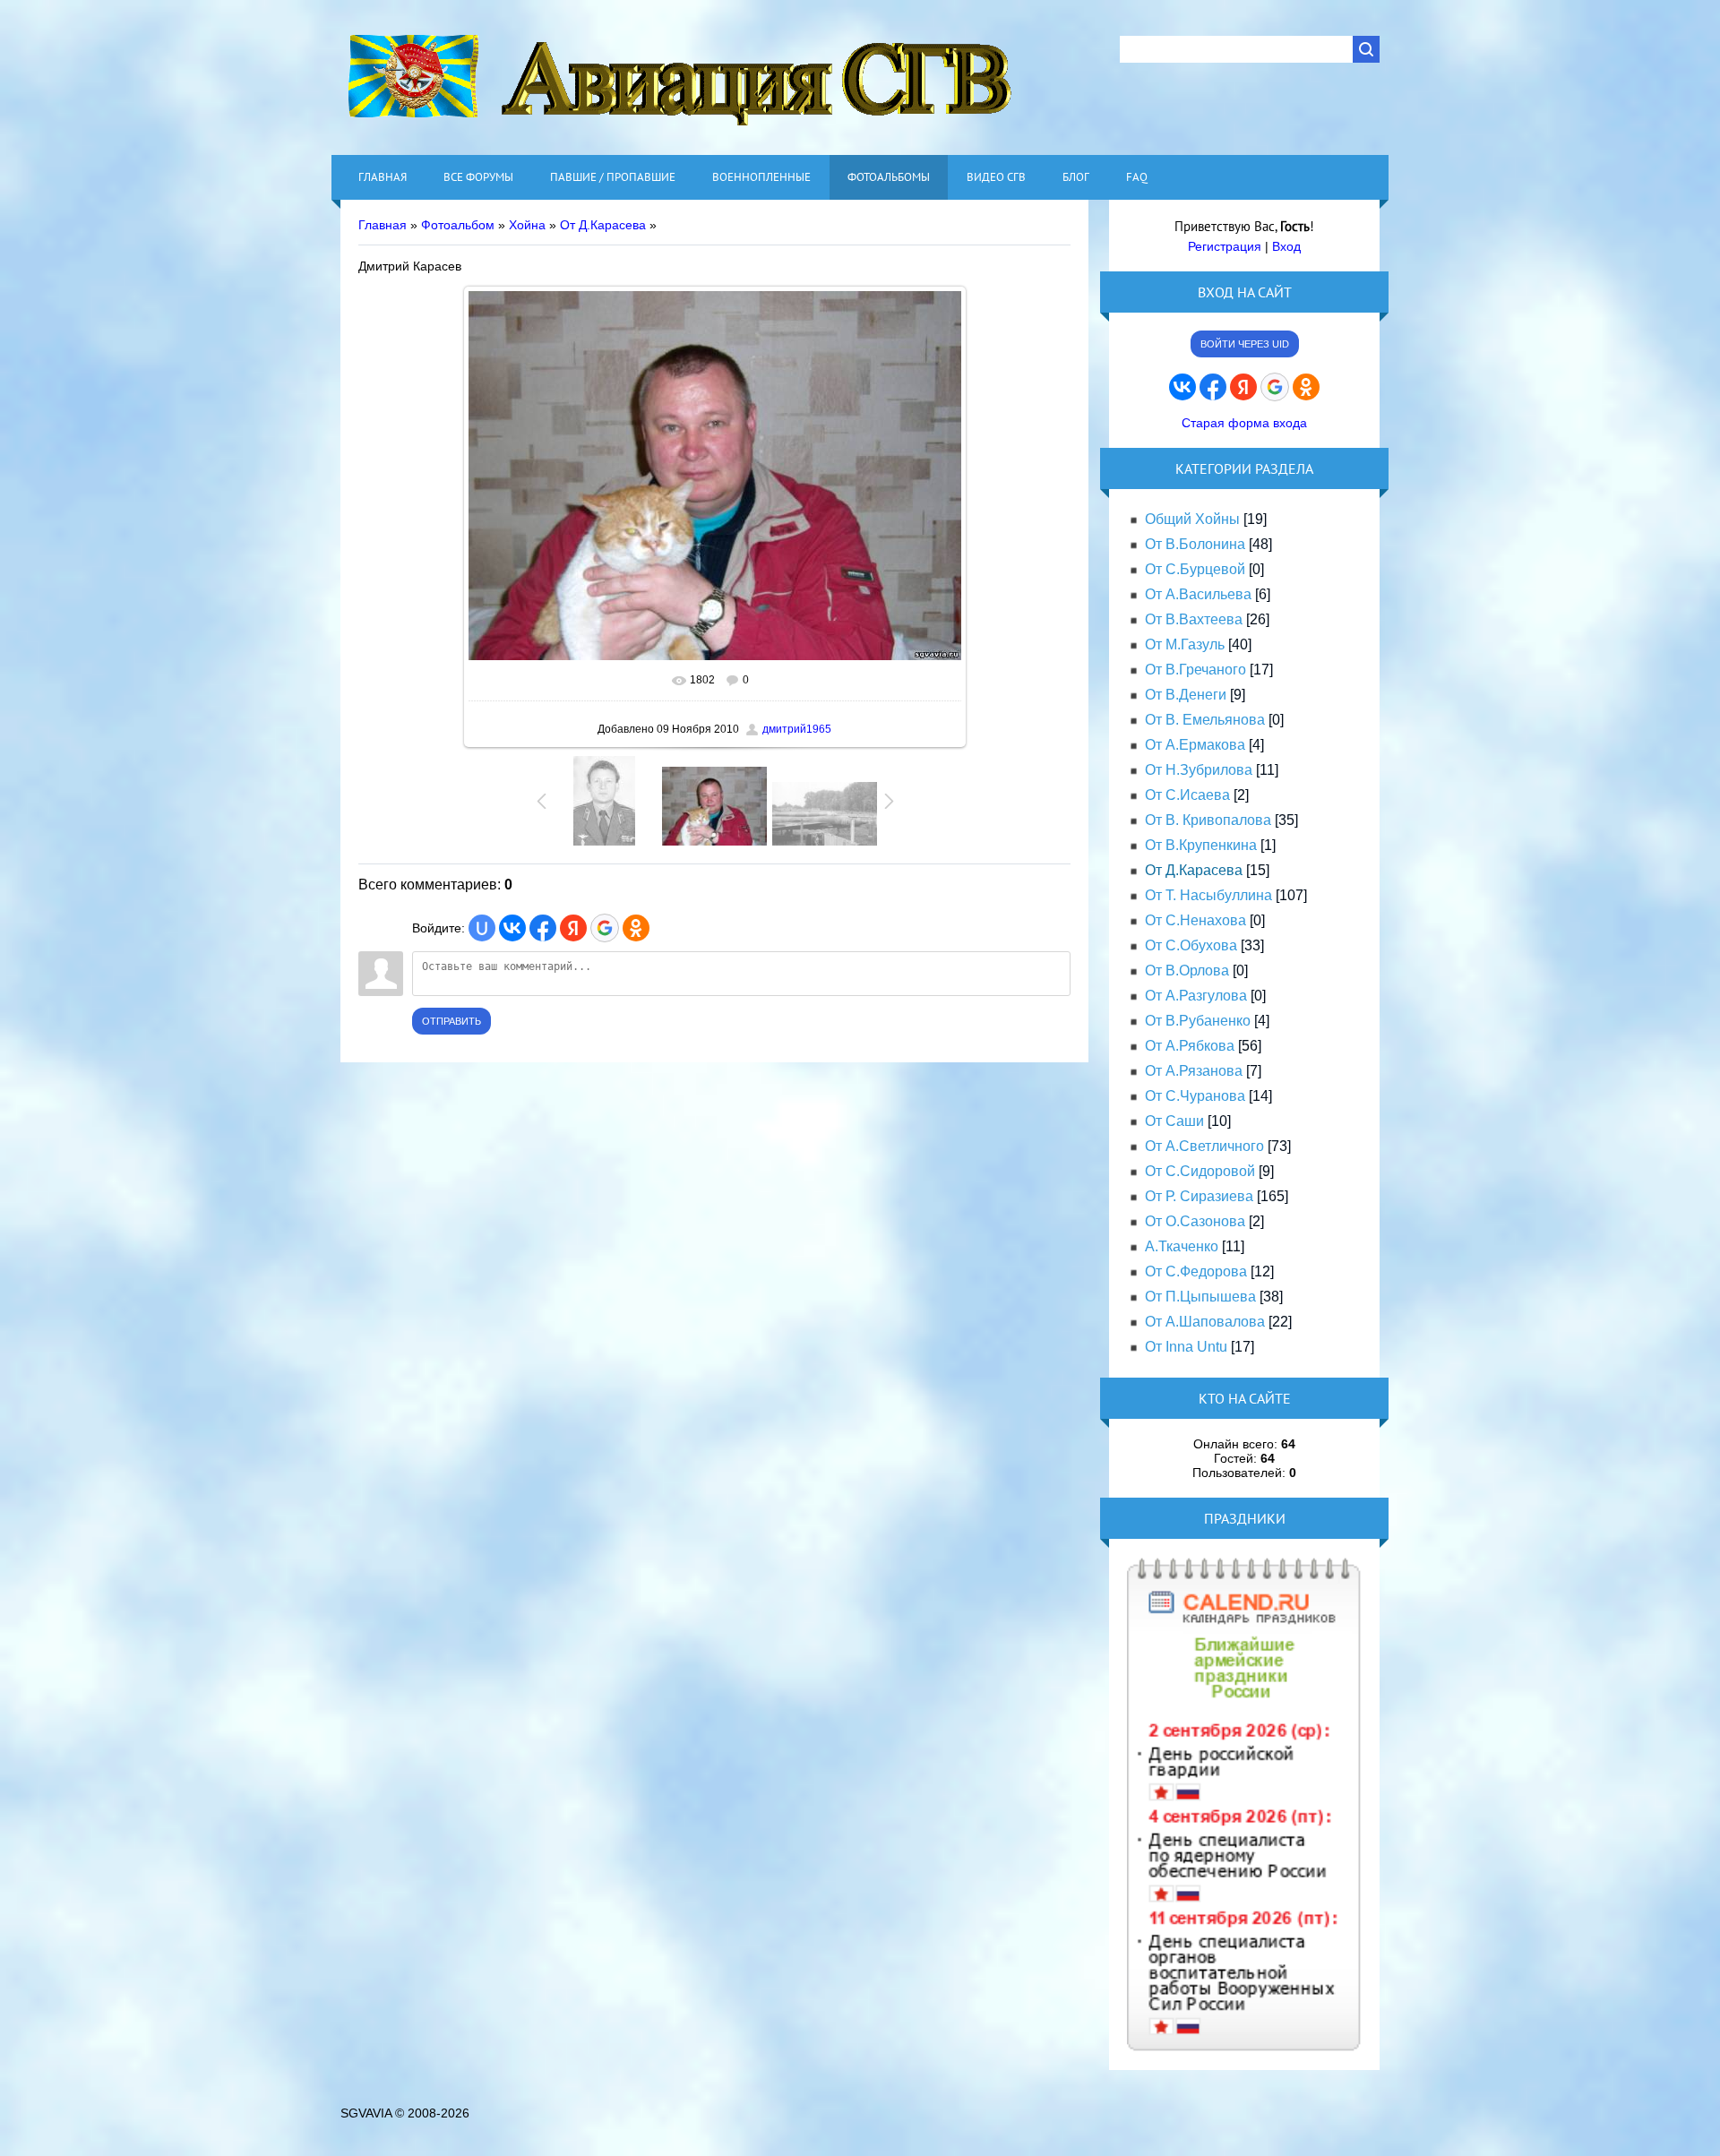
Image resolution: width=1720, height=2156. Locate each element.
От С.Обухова (1191, 945)
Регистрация (1225, 246)
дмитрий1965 (797, 729)
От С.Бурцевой (1195, 569)
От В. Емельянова (1205, 720)
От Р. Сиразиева (1199, 1196)
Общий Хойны (1192, 519)
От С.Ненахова (1195, 920)
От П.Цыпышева (1200, 1297)
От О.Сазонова (1195, 1221)
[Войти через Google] (605, 928)
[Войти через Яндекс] (573, 928)
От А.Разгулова (1196, 996)
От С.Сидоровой (1200, 1171)
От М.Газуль (1185, 644)
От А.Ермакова (1195, 745)
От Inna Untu (1186, 1347)
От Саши (1174, 1121)
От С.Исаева (1187, 795)
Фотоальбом (458, 225)
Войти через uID (1245, 344)
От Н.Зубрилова (1199, 770)
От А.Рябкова (1190, 1046)
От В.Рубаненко (1198, 1021)
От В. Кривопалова (1208, 820)
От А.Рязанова (1194, 1071)
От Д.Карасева (603, 225)
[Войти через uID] (482, 928)
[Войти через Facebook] (543, 928)
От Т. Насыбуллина (1208, 895)
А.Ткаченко (1182, 1246)
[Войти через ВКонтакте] (512, 928)
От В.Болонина (1195, 544)
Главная (383, 225)
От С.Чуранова (1195, 1096)
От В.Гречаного (1195, 670)
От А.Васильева (1198, 594)
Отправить (451, 1021)
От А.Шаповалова (1205, 1322)
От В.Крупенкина (1201, 845)
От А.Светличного (1204, 1146)
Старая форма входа (1244, 423)
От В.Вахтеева (1194, 619)
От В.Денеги (1186, 695)
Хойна (527, 225)
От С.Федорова (1196, 1271)
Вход (1286, 246)
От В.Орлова (1187, 971)
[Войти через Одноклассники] (636, 928)
